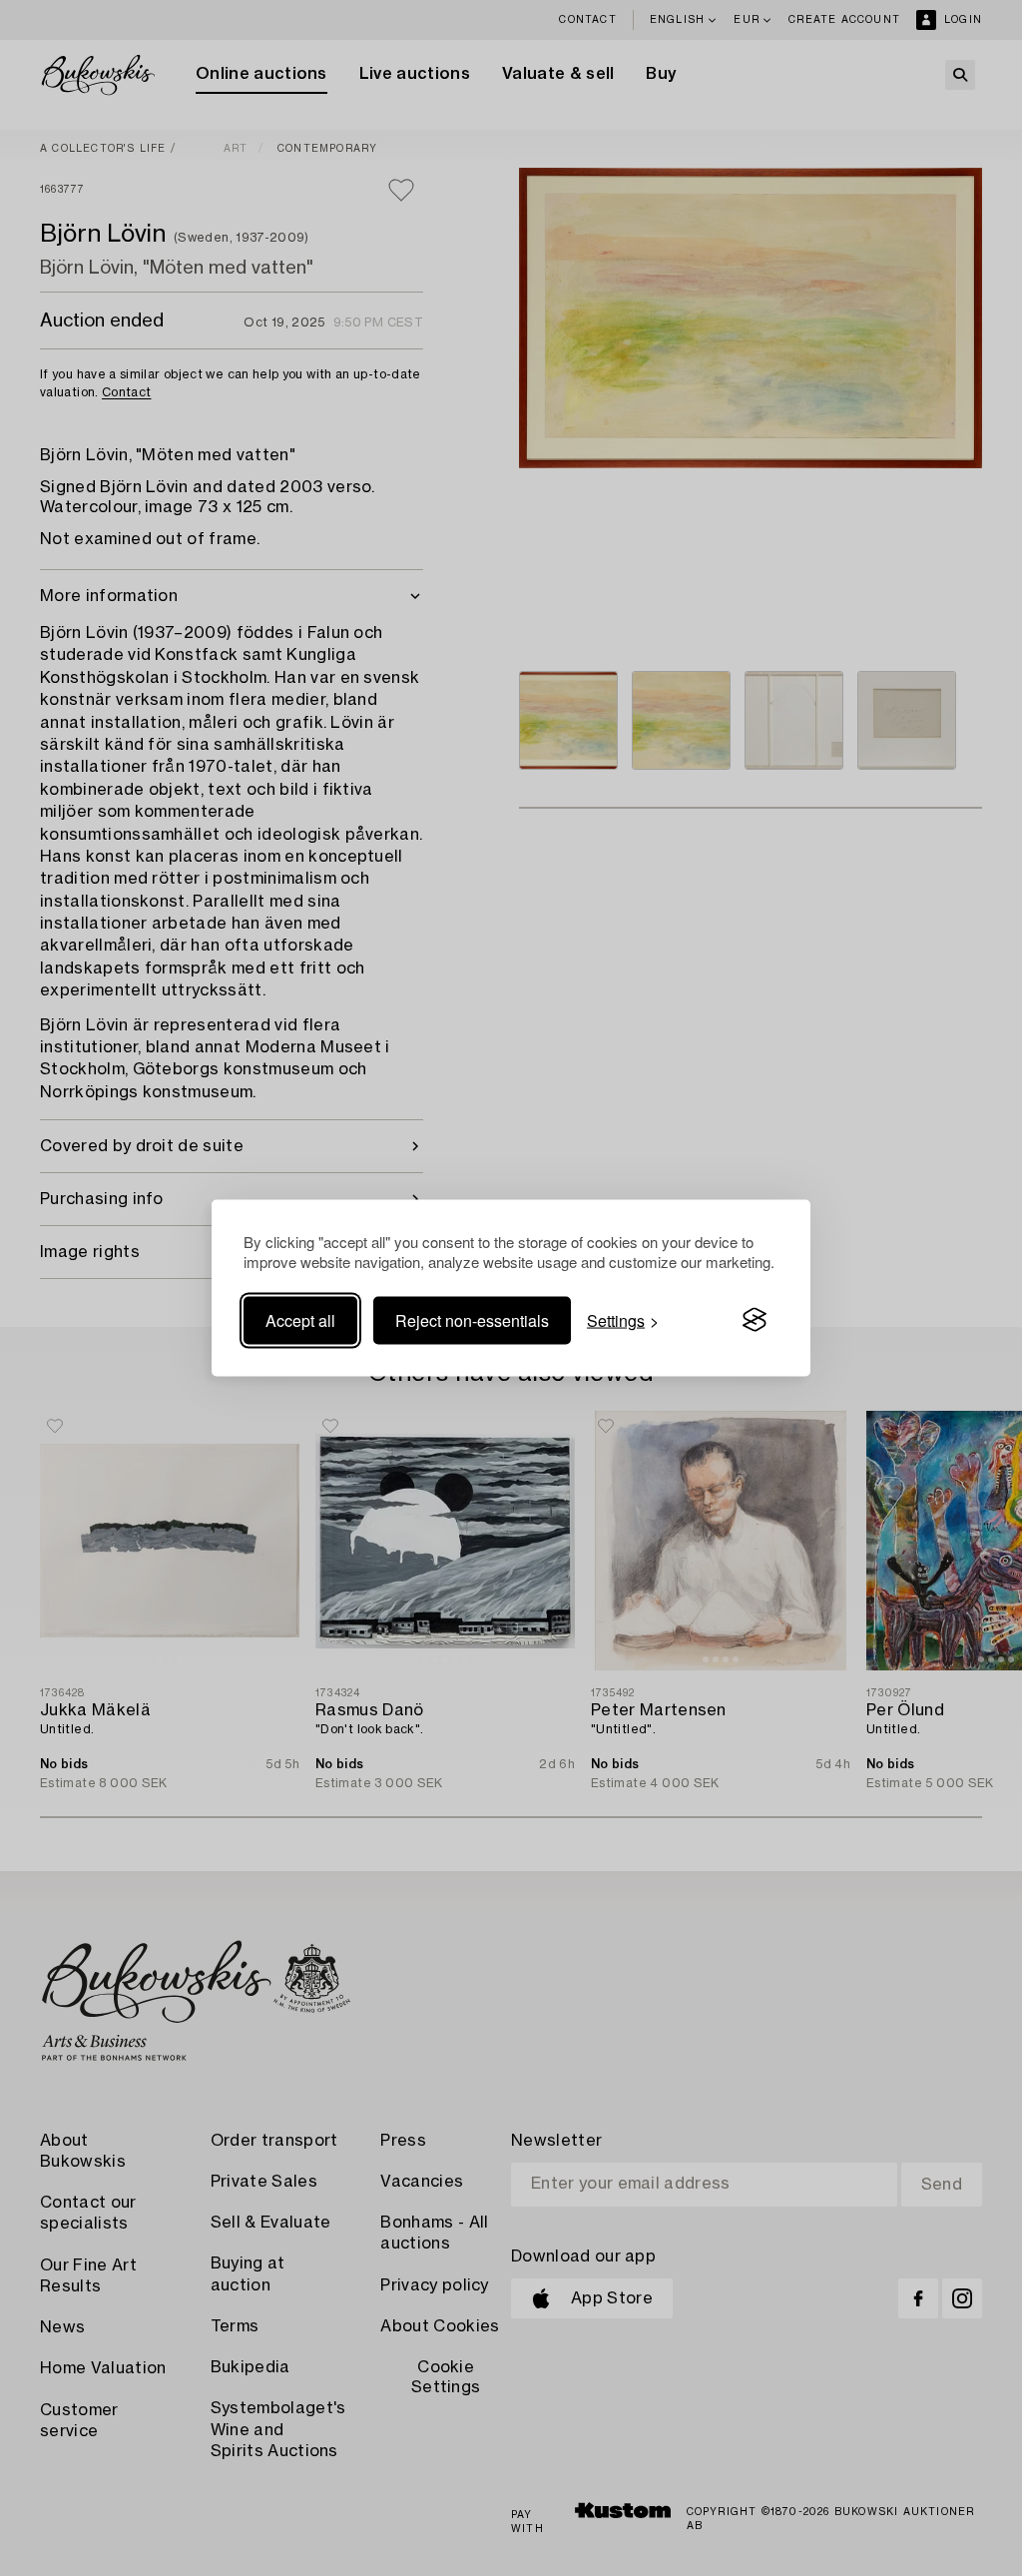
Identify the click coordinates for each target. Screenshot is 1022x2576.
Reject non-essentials (472, 1319)
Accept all (300, 1319)
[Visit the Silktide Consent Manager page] (755, 1320)
